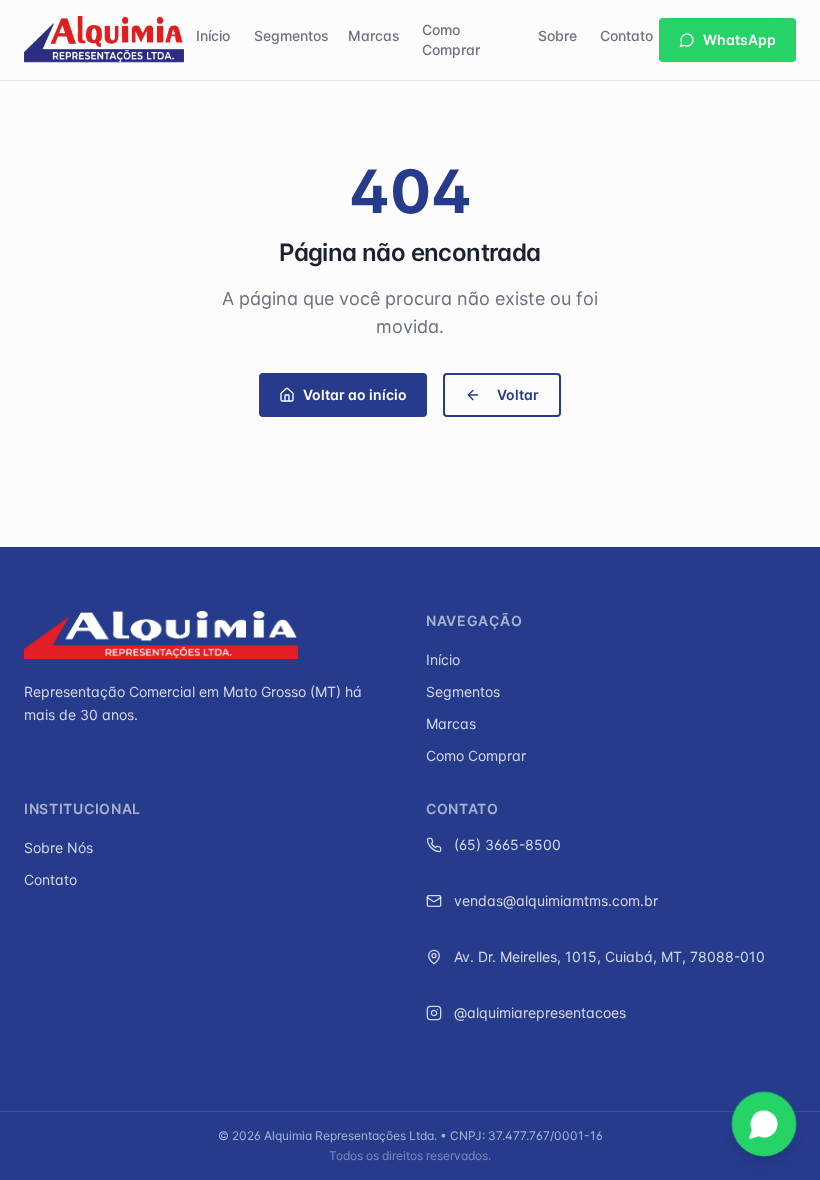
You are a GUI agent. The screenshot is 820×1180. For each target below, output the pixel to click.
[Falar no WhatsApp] (764, 1124)
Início (213, 35)
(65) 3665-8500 (507, 844)
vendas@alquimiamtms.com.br (556, 900)
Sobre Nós (58, 847)
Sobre (557, 35)
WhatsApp (739, 39)
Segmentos (291, 35)
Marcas (374, 35)
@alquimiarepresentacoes (540, 1012)
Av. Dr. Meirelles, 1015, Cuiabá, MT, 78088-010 (609, 956)
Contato (626, 35)
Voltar (518, 394)
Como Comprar (451, 39)
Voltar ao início (355, 394)
